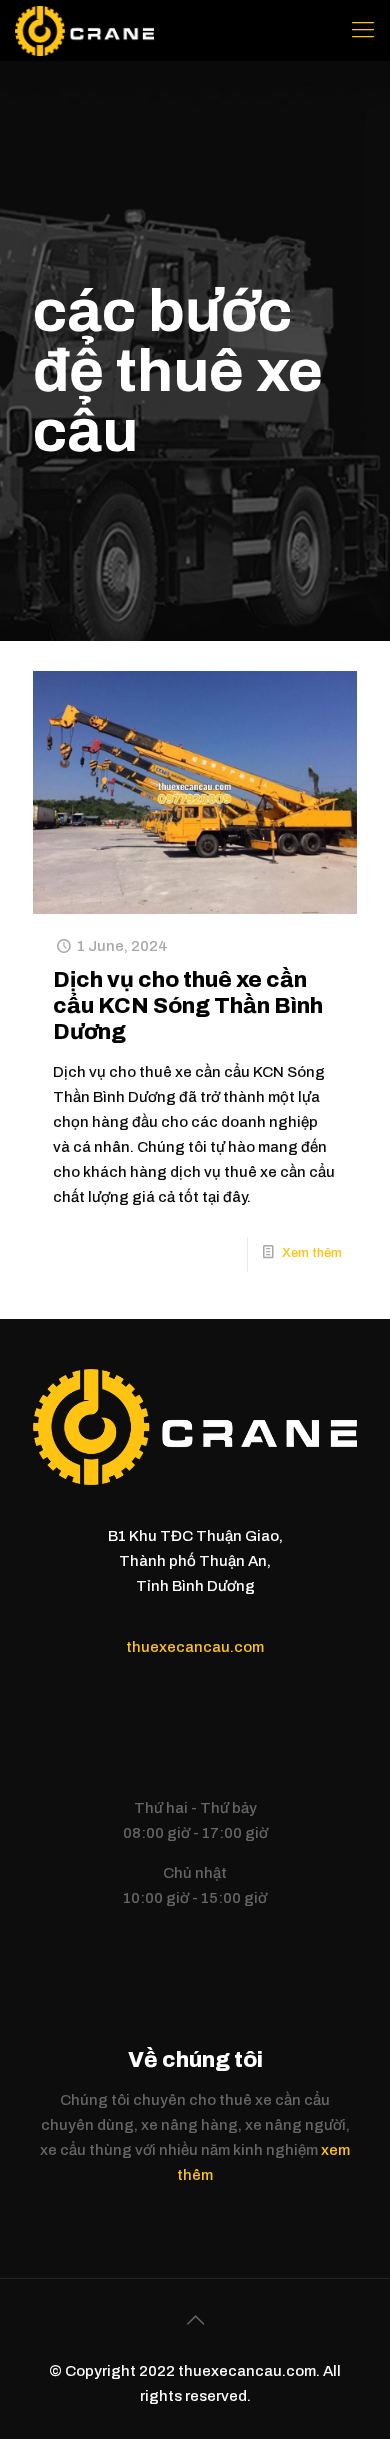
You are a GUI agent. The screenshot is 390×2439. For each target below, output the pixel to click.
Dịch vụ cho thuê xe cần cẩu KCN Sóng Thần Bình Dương (188, 1006)
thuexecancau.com (195, 1647)
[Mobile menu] (363, 30)
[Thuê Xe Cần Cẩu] (84, 30)
